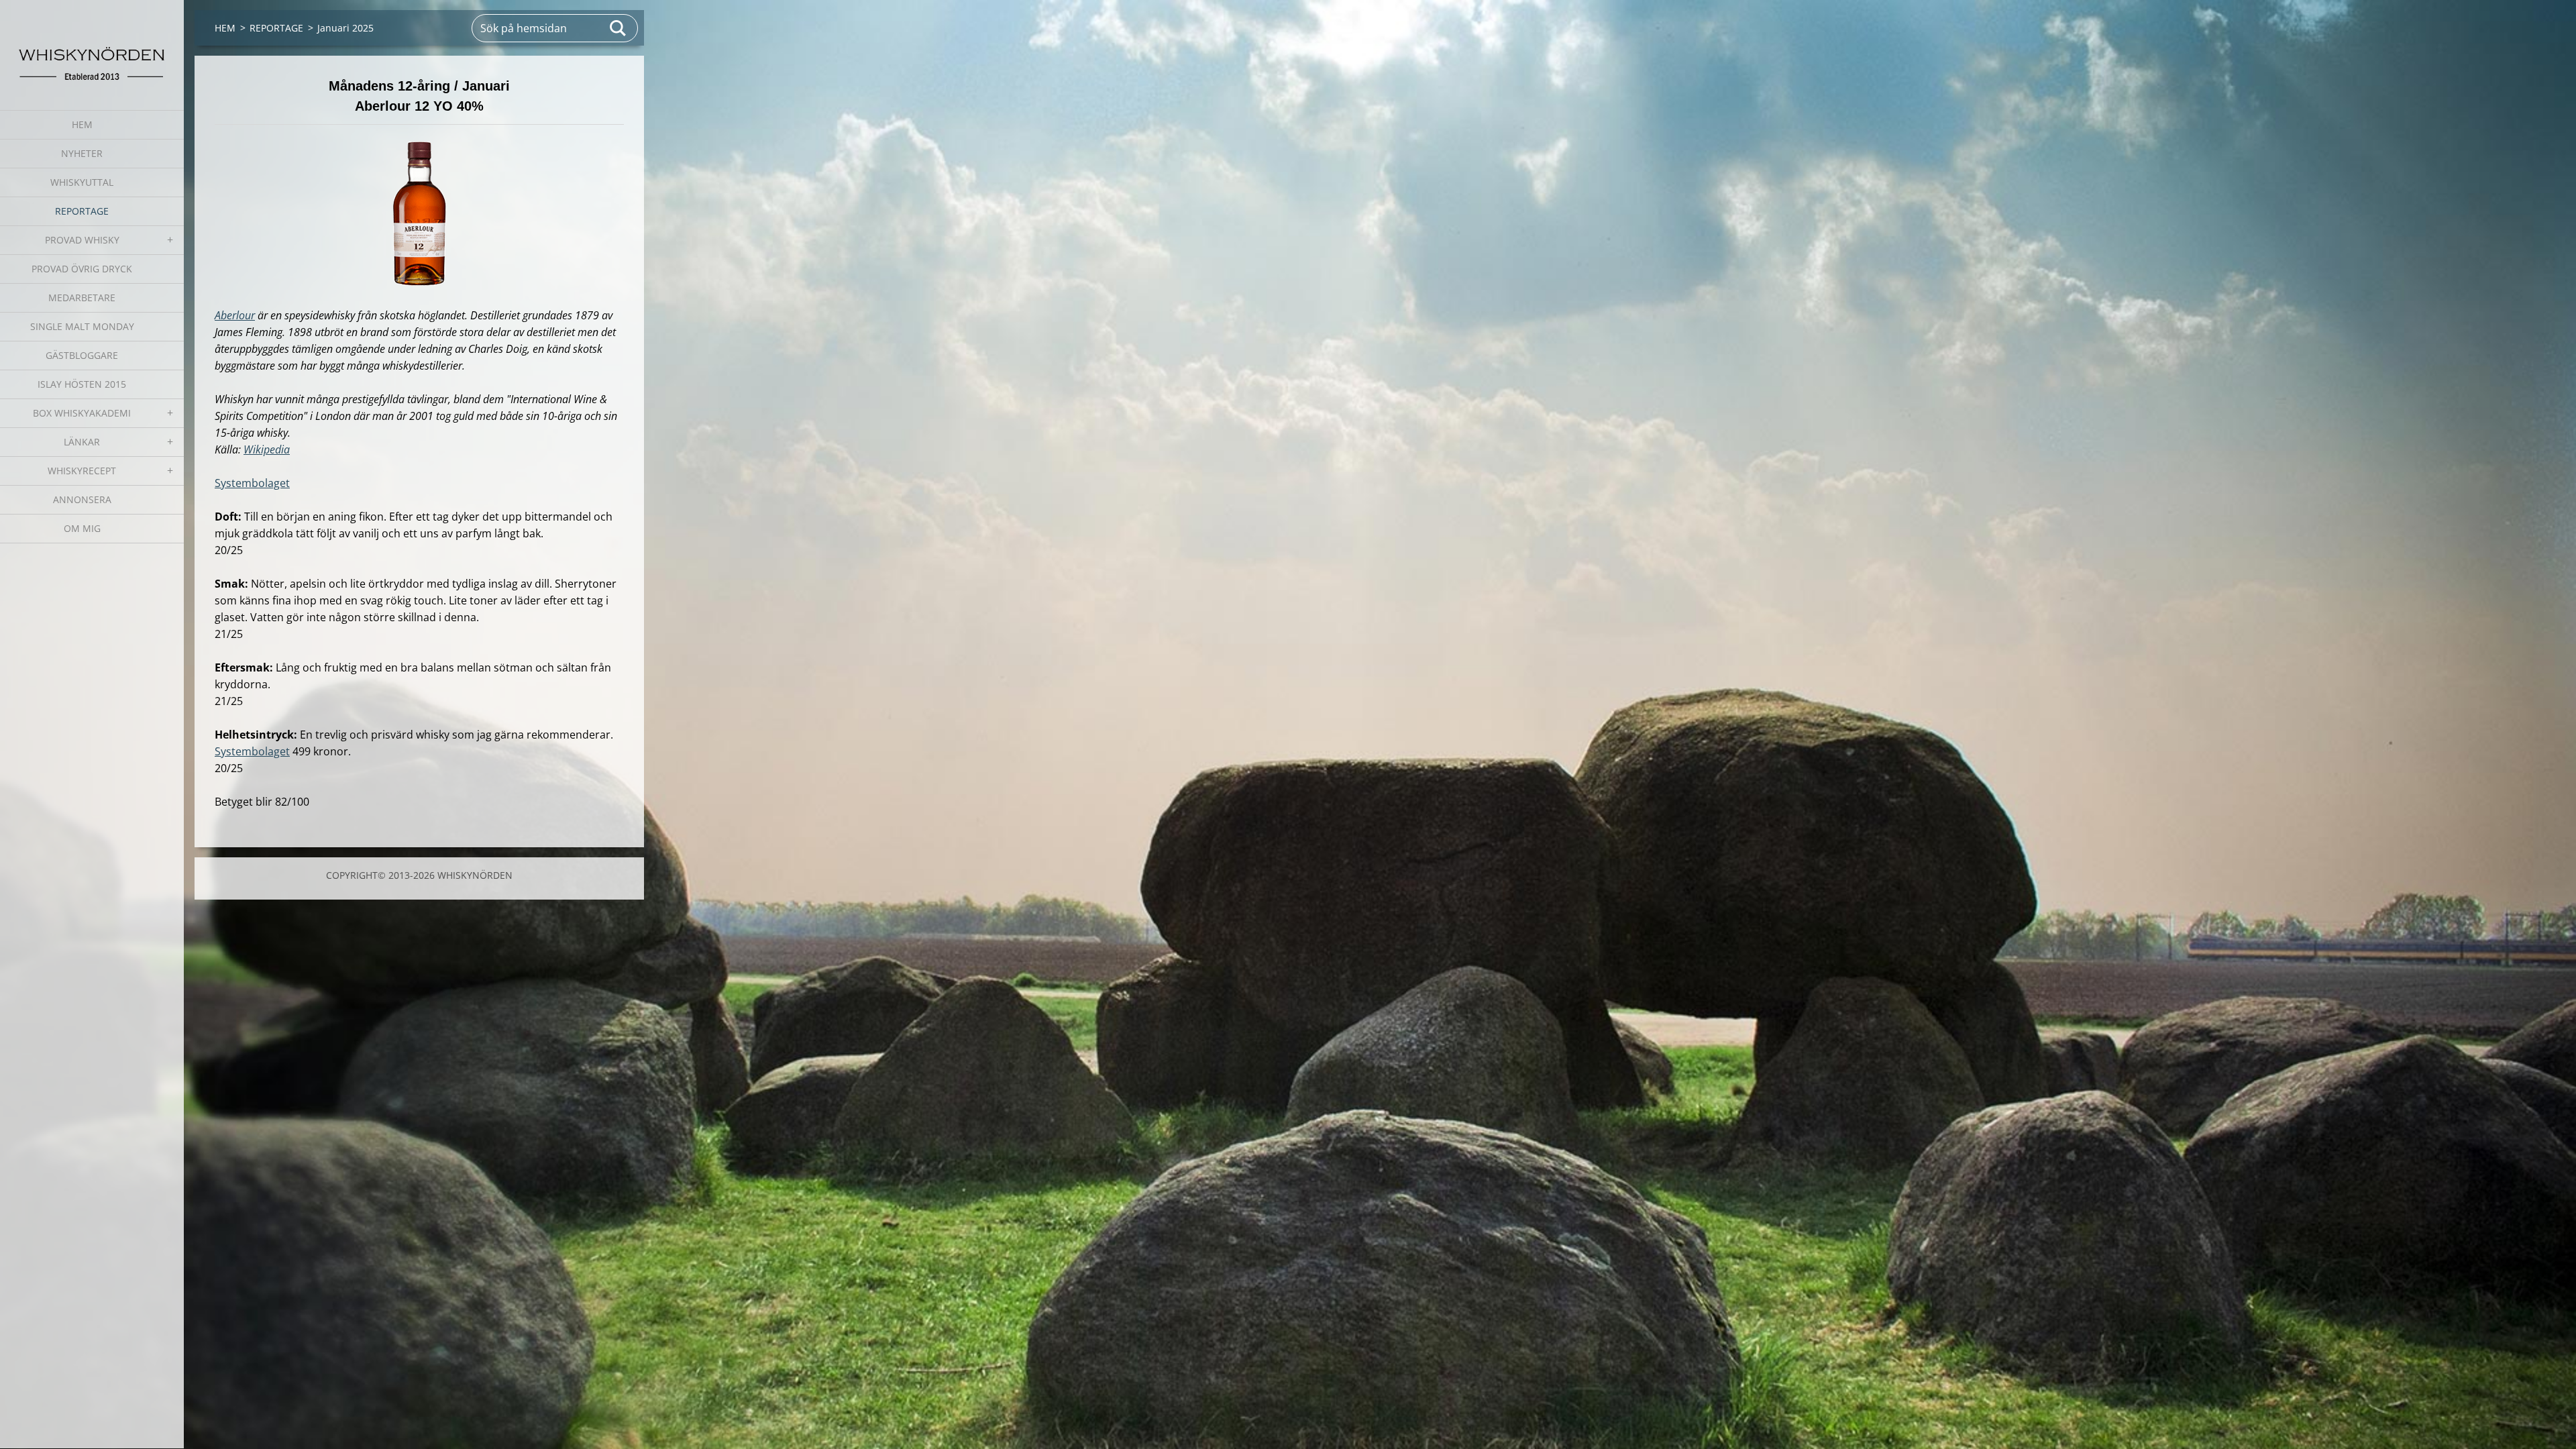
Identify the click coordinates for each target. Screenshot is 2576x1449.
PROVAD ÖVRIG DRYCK (82, 269)
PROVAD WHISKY (82, 240)
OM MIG (82, 528)
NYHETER (82, 153)
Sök (619, 28)
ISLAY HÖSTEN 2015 (82, 384)
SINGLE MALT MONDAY (82, 326)
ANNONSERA (82, 499)
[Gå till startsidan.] (92, 47)
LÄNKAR (82, 442)
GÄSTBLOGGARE (82, 355)
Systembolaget (252, 483)
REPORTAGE (82, 211)
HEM (82, 124)
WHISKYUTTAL (82, 182)
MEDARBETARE (82, 298)
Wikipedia (267, 449)
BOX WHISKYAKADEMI (82, 413)
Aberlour (235, 315)
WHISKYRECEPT (82, 471)
